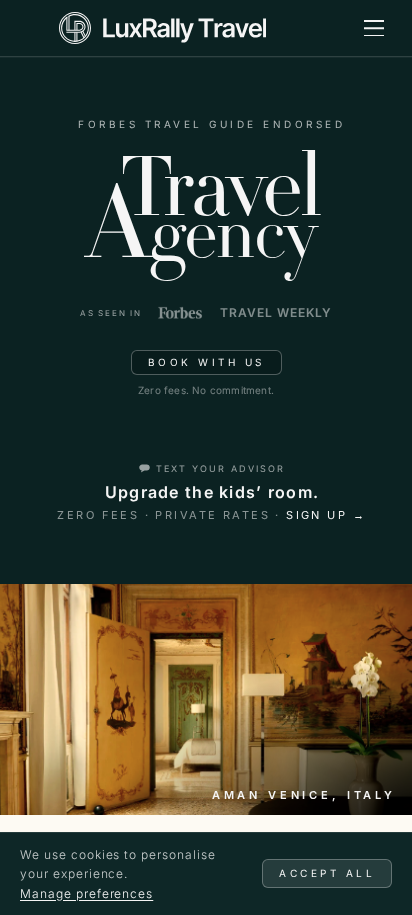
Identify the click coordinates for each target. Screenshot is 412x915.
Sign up (326, 515)
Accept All (327, 873)
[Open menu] (374, 28)
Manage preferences (86, 893)
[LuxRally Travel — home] (162, 28)
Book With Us (206, 362)
